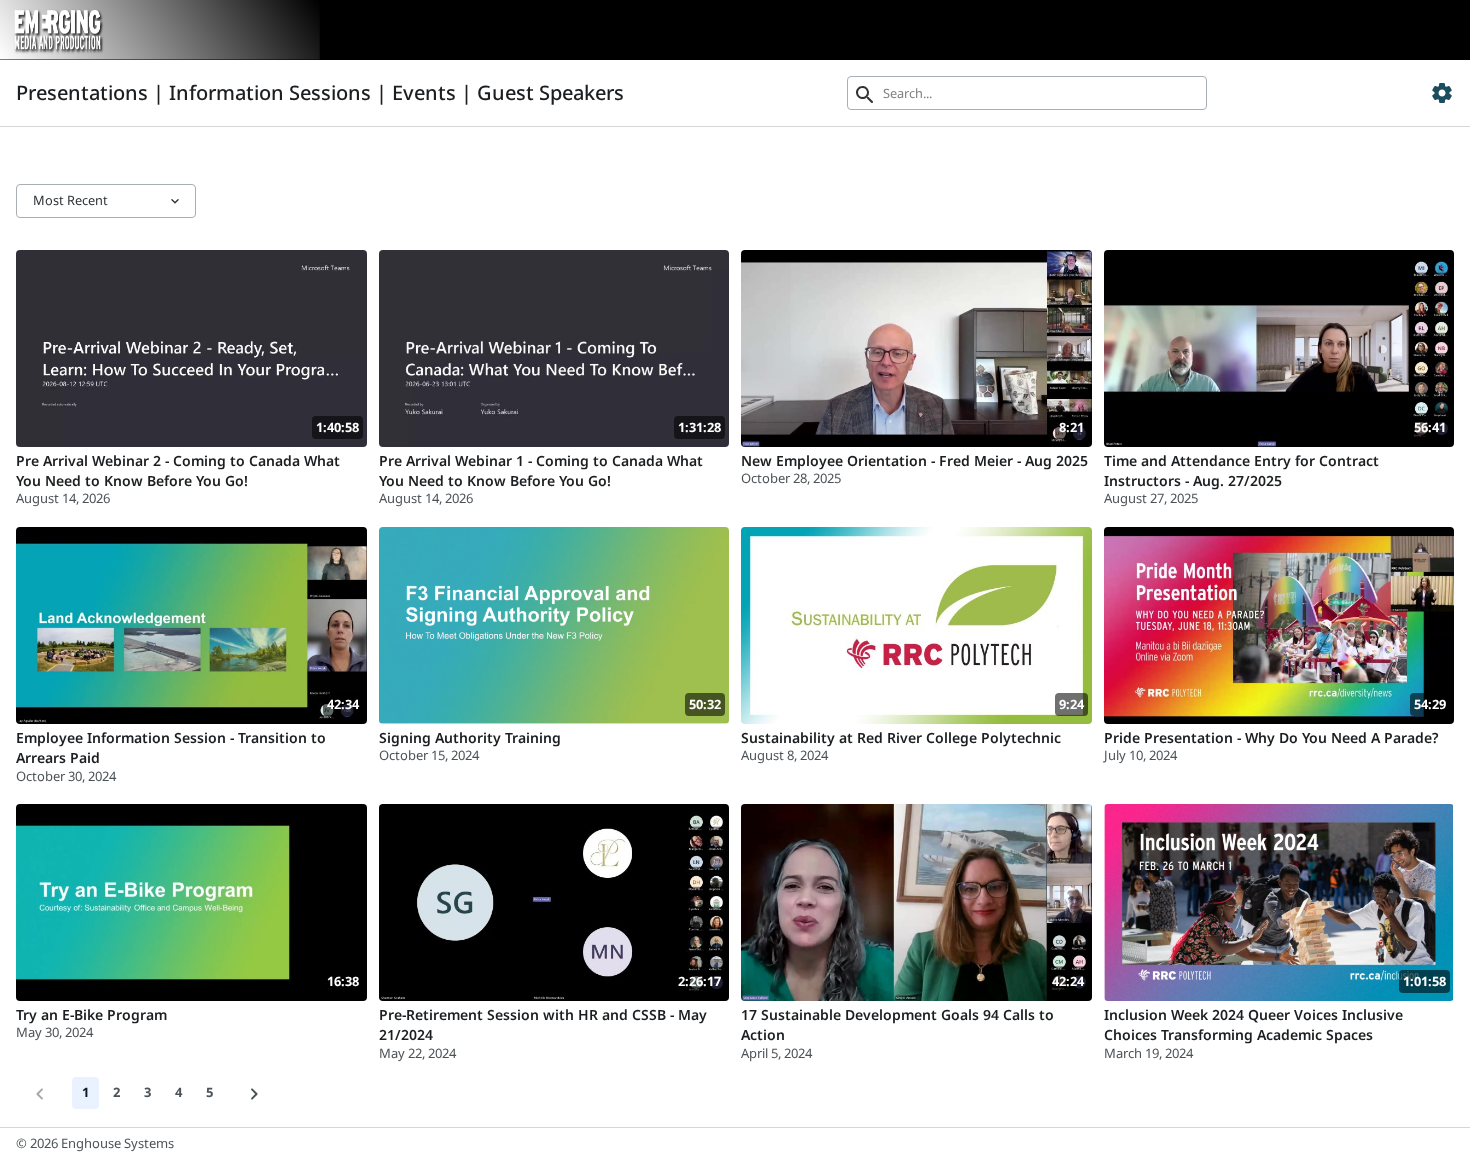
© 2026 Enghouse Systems (95, 1143)
